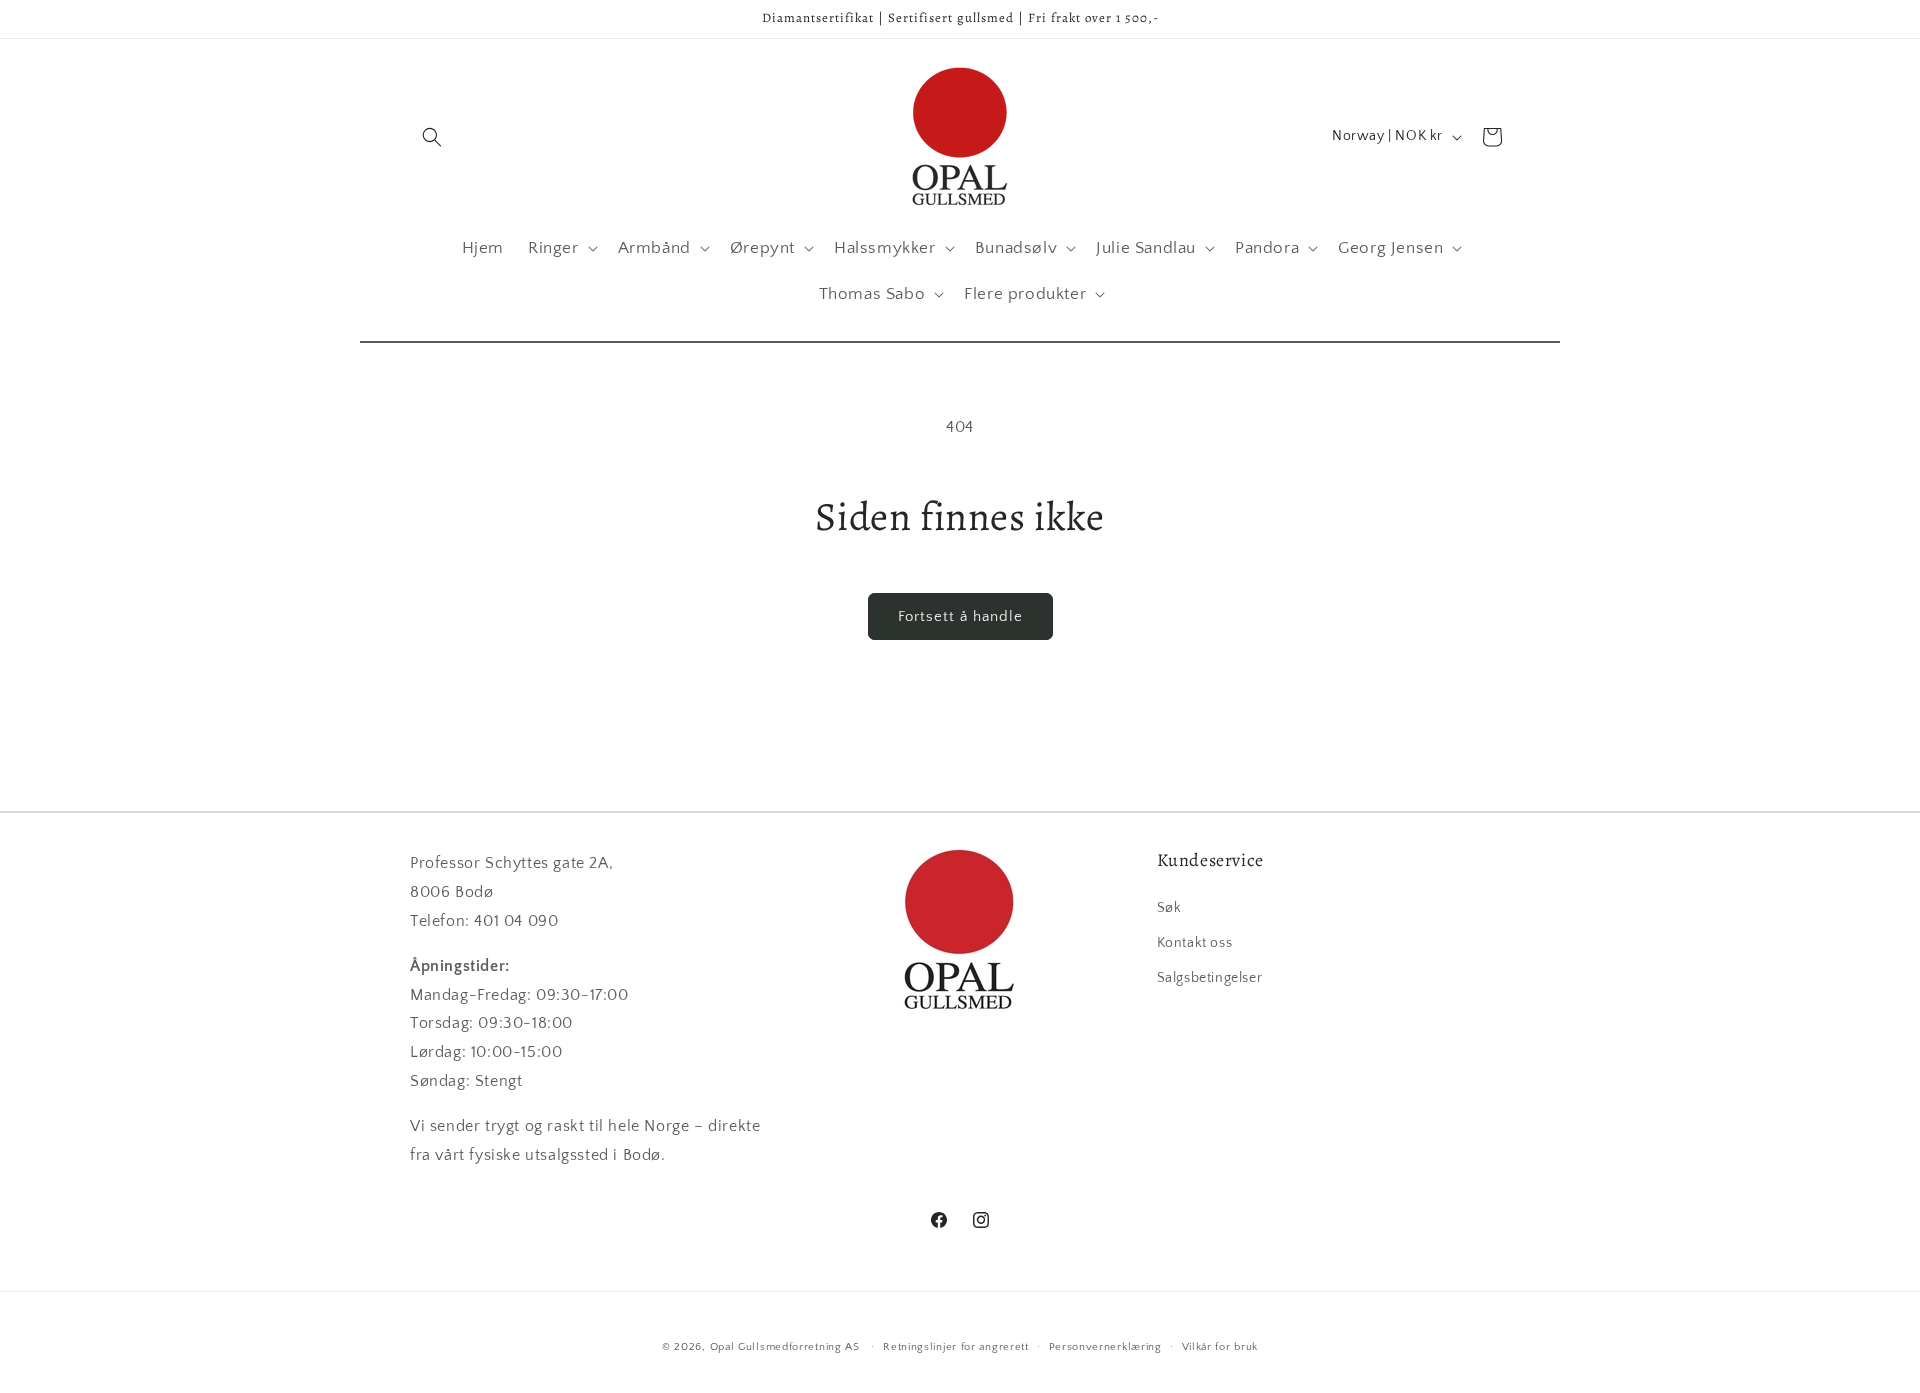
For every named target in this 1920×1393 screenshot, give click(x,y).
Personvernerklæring (1105, 1346)
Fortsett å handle (960, 616)
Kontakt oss (1195, 942)
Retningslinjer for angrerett (956, 1346)
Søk (1169, 907)
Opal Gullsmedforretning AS (785, 1347)
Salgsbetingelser (1210, 977)
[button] (432, 137)
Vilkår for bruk (1220, 1346)
